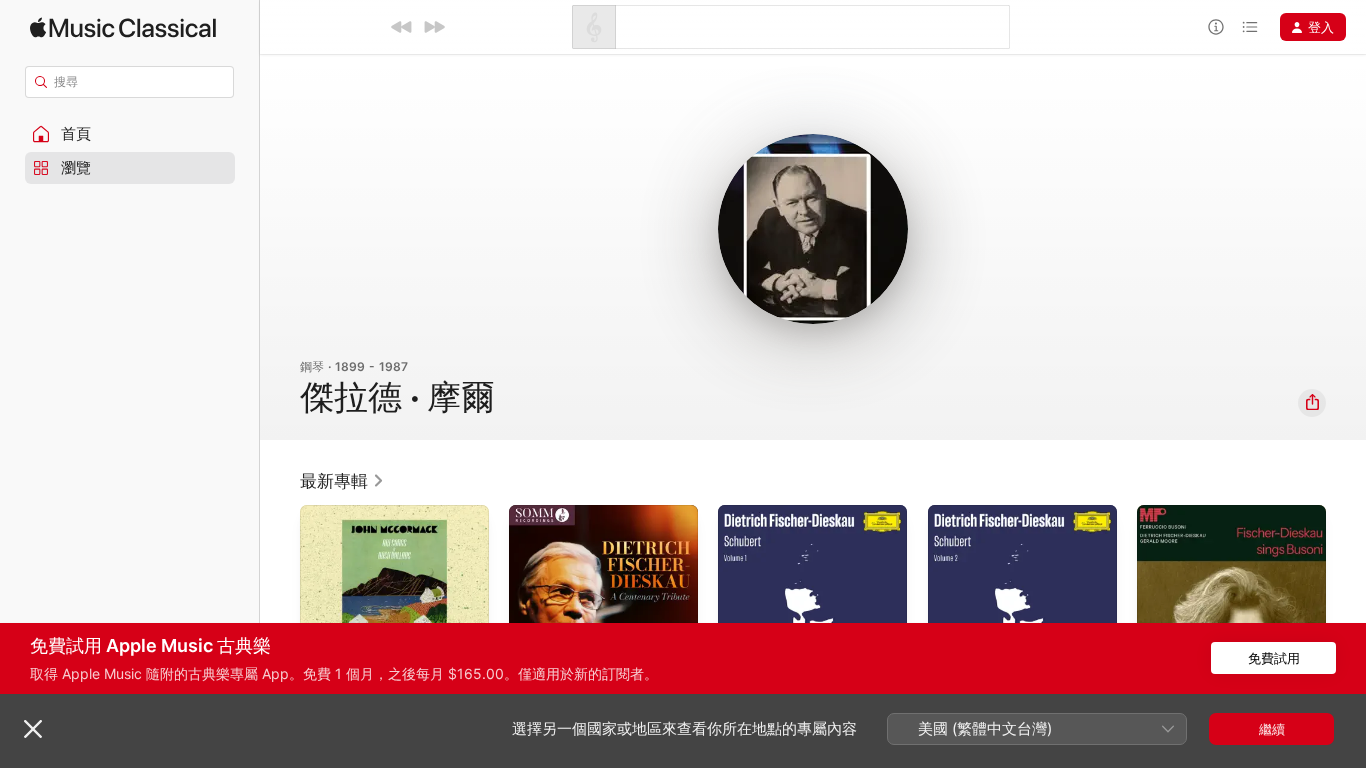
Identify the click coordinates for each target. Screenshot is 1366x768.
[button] (130, 134)
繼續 (1272, 729)
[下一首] (434, 27)
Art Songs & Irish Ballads (375, 513)
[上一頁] (280, 600)
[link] (342, 481)
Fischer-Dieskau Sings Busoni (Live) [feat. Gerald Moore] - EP (1229, 529)
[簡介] (1216, 27)
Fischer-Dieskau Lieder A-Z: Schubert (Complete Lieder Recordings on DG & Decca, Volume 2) (1015, 537)
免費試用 (1274, 658)
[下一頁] (1346, 600)
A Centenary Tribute (572, 513)
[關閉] (33, 729)
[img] (123, 27)
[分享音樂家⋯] (1312, 403)
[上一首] (402, 27)
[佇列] (1250, 27)
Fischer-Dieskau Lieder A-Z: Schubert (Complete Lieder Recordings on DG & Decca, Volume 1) (805, 537)
